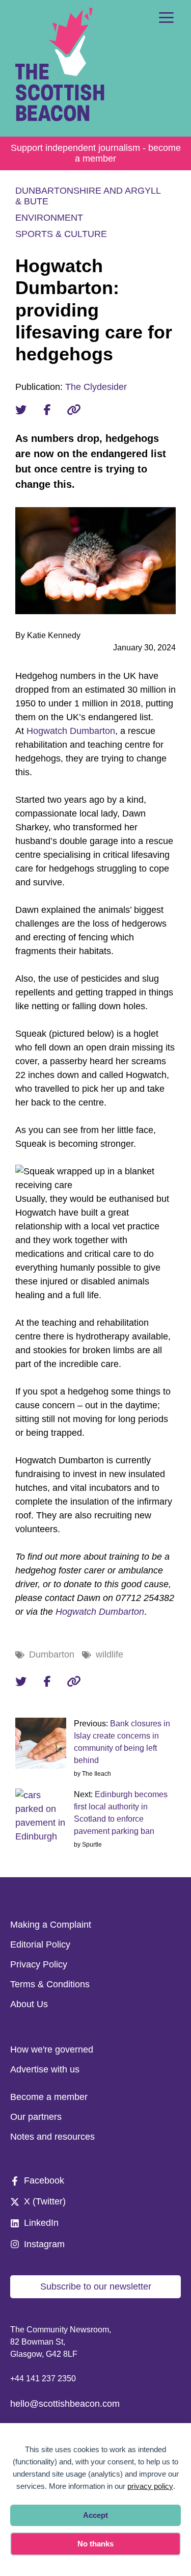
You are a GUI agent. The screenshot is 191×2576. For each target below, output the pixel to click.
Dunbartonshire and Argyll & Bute (88, 196)
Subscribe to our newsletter (96, 2286)
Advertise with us (45, 2069)
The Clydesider (96, 387)
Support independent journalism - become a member (96, 153)
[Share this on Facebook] (47, 410)
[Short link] (74, 410)
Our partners (36, 2117)
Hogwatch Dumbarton (71, 731)
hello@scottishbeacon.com (65, 2404)
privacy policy (150, 2486)
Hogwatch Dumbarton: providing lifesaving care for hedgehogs (94, 310)
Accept (95, 2515)
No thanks (95, 2544)
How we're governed (52, 2049)
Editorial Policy (40, 1944)
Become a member (49, 2097)
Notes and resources (52, 2137)
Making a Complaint (51, 1925)
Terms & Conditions (50, 1984)
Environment (49, 218)
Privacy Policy (39, 1964)
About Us (29, 2004)
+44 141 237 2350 (43, 2378)
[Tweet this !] (21, 410)
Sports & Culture (61, 234)
